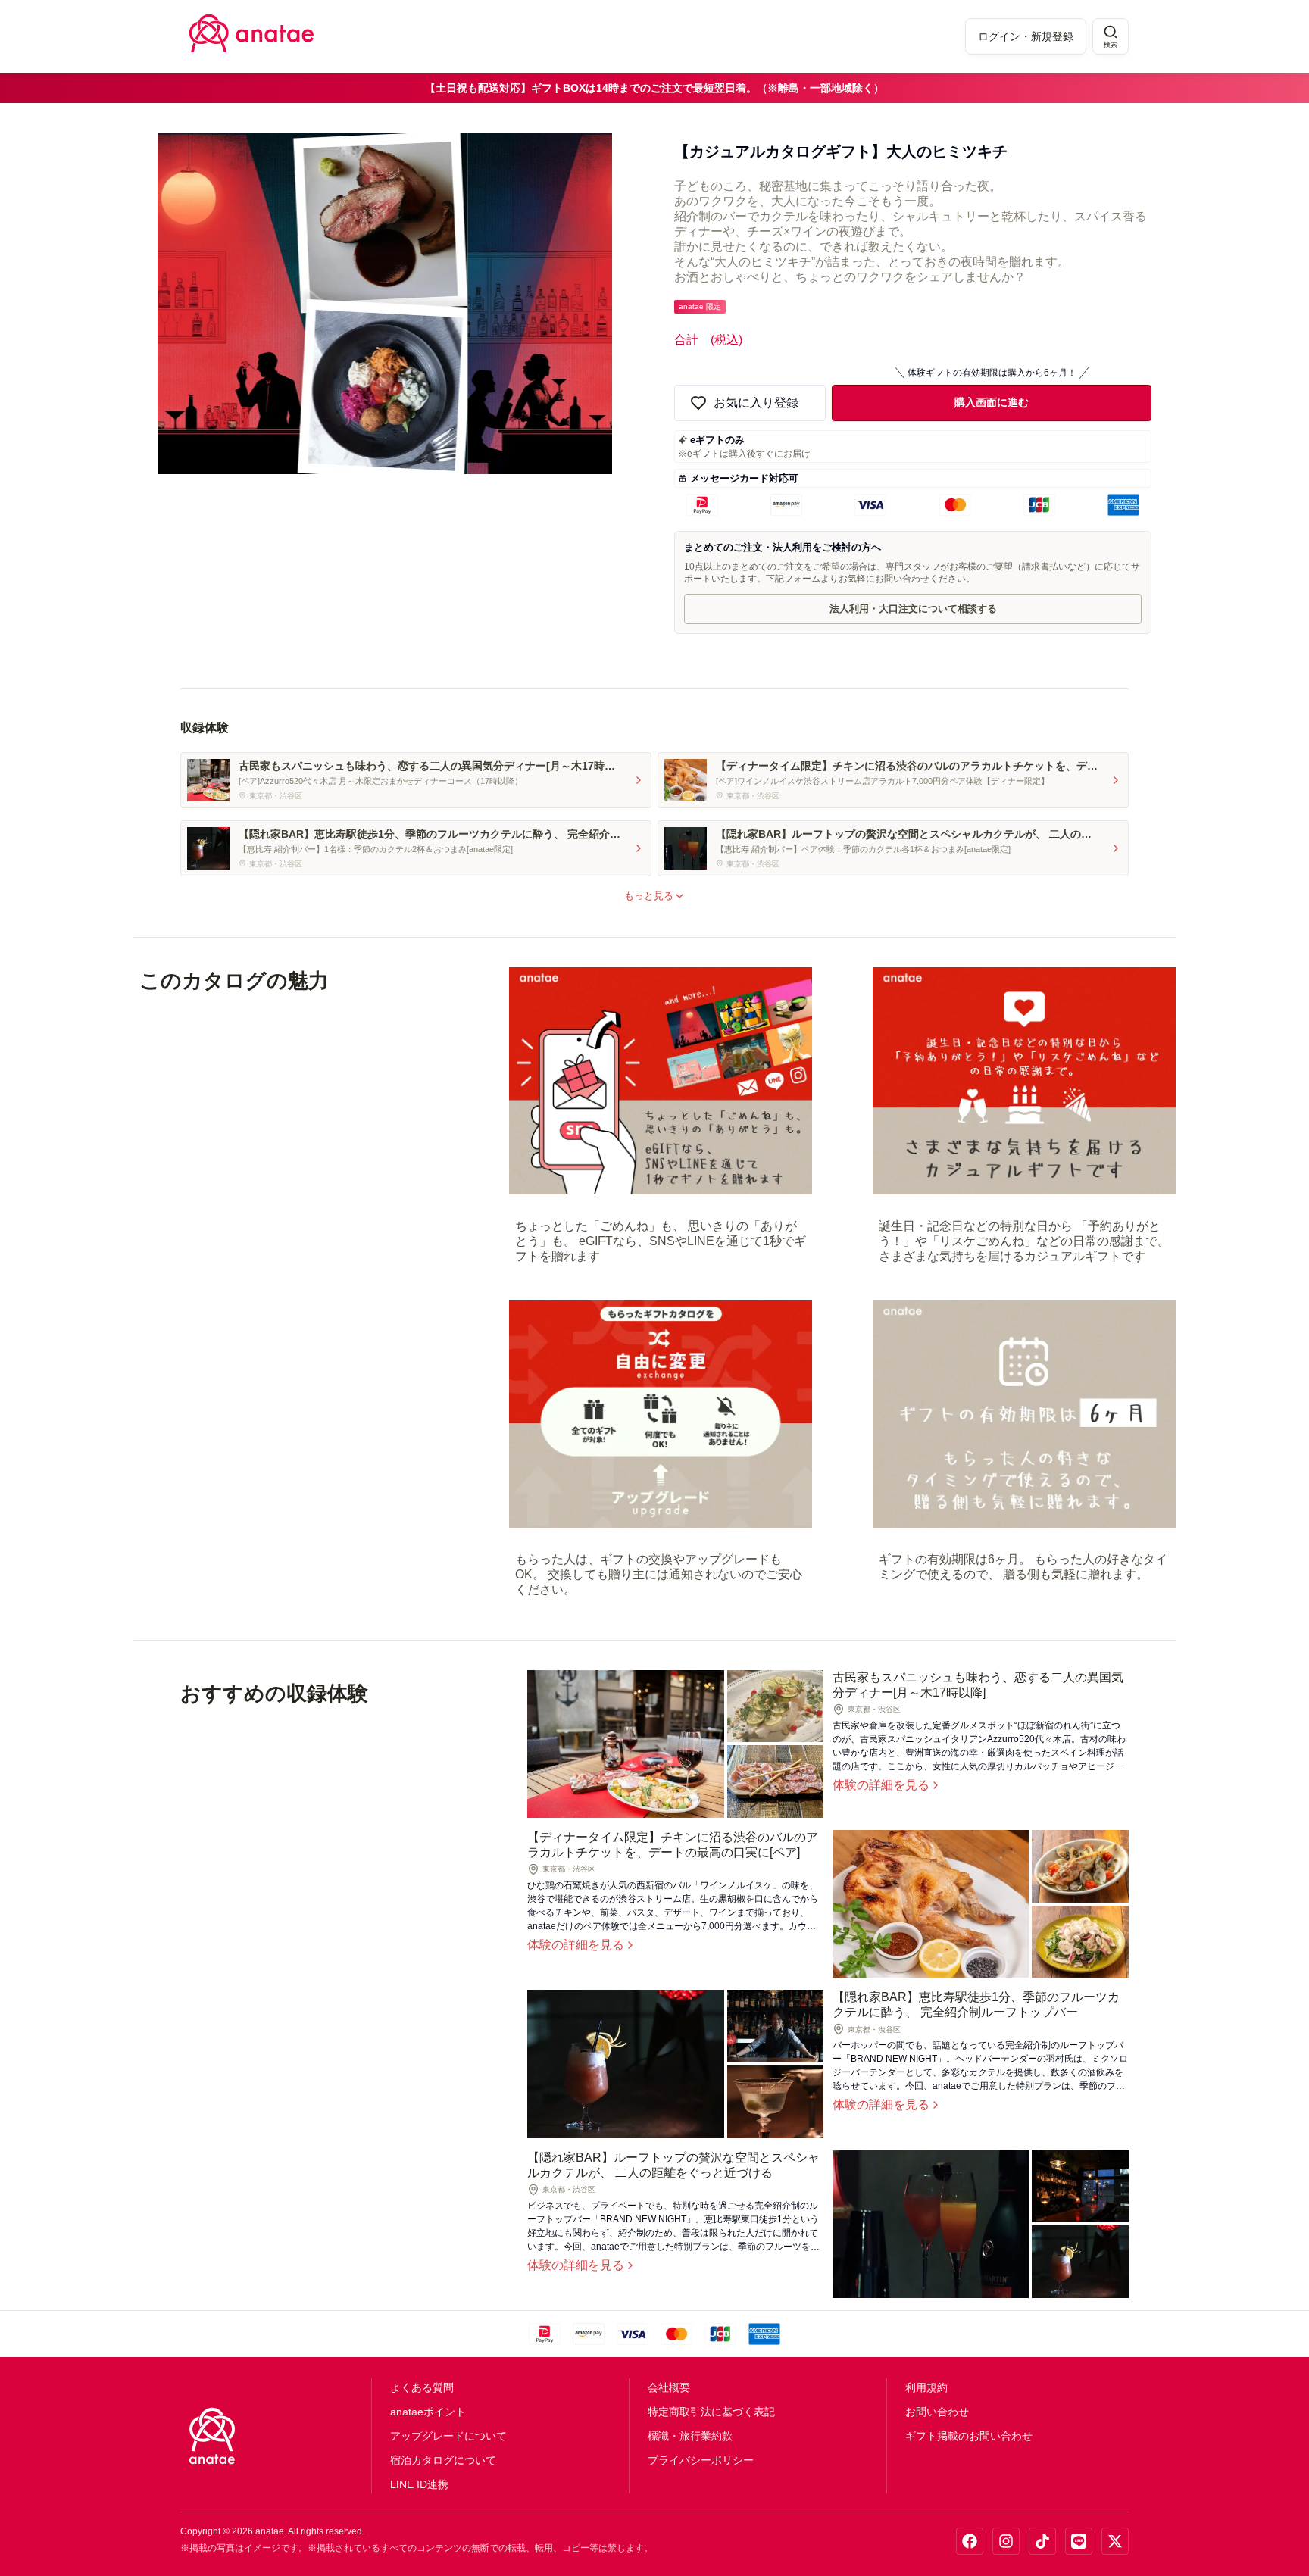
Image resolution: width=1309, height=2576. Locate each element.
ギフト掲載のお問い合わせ (969, 2436)
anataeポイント (428, 2412)
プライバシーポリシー (701, 2460)
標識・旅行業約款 (690, 2436)
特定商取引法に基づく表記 (711, 2412)
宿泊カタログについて (443, 2460)
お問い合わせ (937, 2412)
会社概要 (669, 2387)
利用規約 (926, 2387)
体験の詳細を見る (881, 1785)
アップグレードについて (448, 2436)
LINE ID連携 (419, 2484)
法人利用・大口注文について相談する (913, 609)
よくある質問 (422, 2387)
